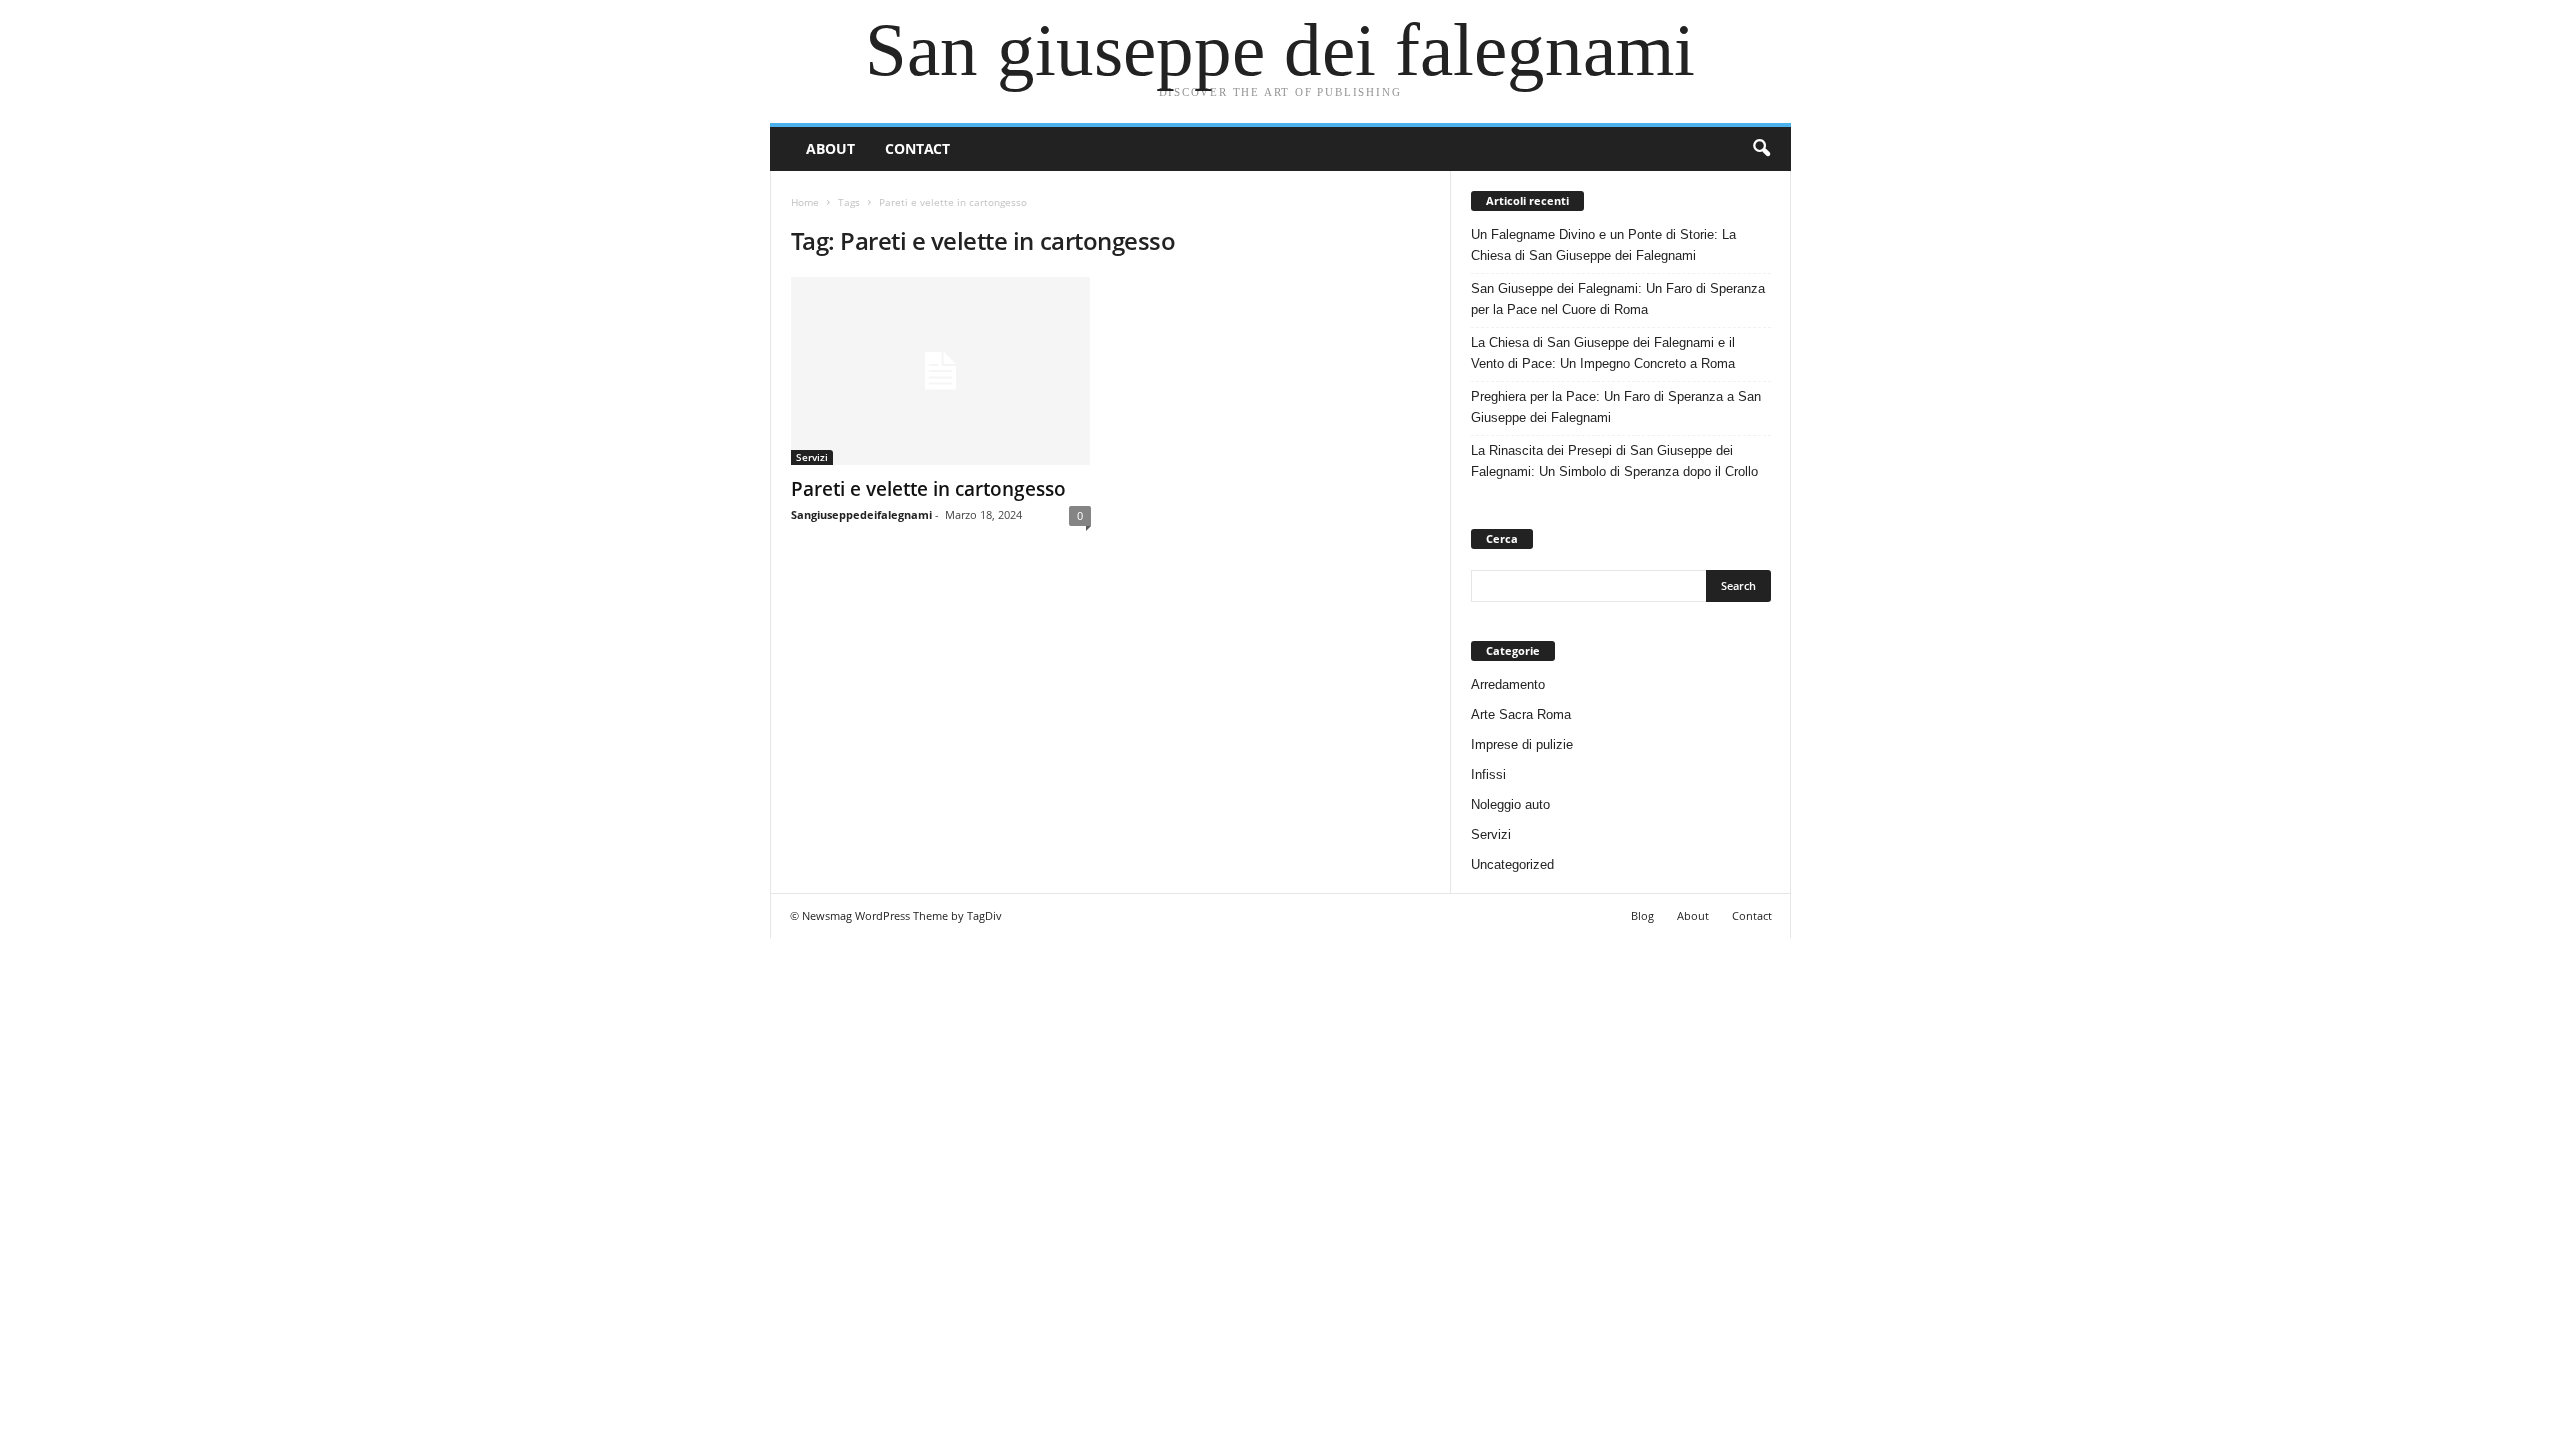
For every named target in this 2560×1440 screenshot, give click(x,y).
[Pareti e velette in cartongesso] (941, 371)
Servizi (812, 457)
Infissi (1488, 774)
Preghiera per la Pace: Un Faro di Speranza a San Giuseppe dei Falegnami (1616, 407)
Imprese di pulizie (1522, 744)
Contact (917, 148)
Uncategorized (1512, 864)
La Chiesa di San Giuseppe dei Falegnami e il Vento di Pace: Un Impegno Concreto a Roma (1603, 353)
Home (805, 202)
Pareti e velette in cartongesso (928, 489)
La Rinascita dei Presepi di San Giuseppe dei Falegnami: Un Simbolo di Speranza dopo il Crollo (1614, 461)
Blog (1642, 915)
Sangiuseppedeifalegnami (861, 514)
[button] (1761, 149)
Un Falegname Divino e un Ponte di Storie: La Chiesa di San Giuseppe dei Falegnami (1603, 245)
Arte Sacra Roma (1521, 714)
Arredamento (1508, 684)
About (830, 148)
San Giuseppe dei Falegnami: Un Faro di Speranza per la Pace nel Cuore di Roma (1618, 299)
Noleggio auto (1510, 804)
